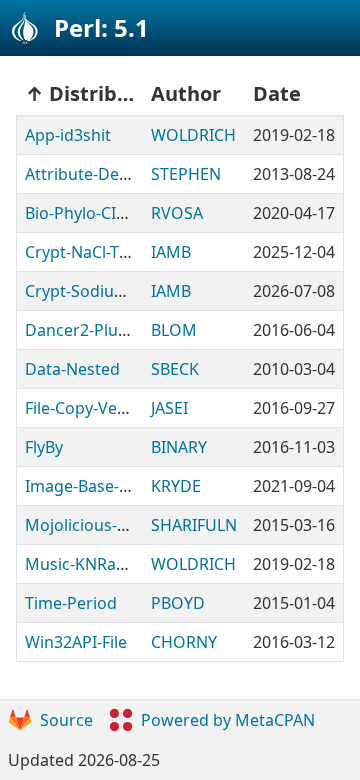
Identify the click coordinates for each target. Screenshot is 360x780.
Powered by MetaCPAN (228, 720)
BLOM (174, 330)
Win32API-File (76, 642)
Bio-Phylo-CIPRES (89, 213)
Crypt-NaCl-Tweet (90, 252)
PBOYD (178, 603)
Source (66, 720)
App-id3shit (68, 135)
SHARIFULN (194, 525)
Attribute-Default (89, 174)
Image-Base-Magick (99, 486)
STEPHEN (186, 174)
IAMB (171, 252)
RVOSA (177, 213)
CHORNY (184, 642)
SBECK (175, 369)
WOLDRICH (193, 135)
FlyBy (44, 447)
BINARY (179, 447)
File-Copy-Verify (83, 408)
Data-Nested (72, 369)
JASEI (169, 408)
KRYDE (176, 486)
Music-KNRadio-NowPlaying (130, 564)
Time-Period (71, 603)
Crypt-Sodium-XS (88, 291)
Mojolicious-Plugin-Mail (113, 525)
